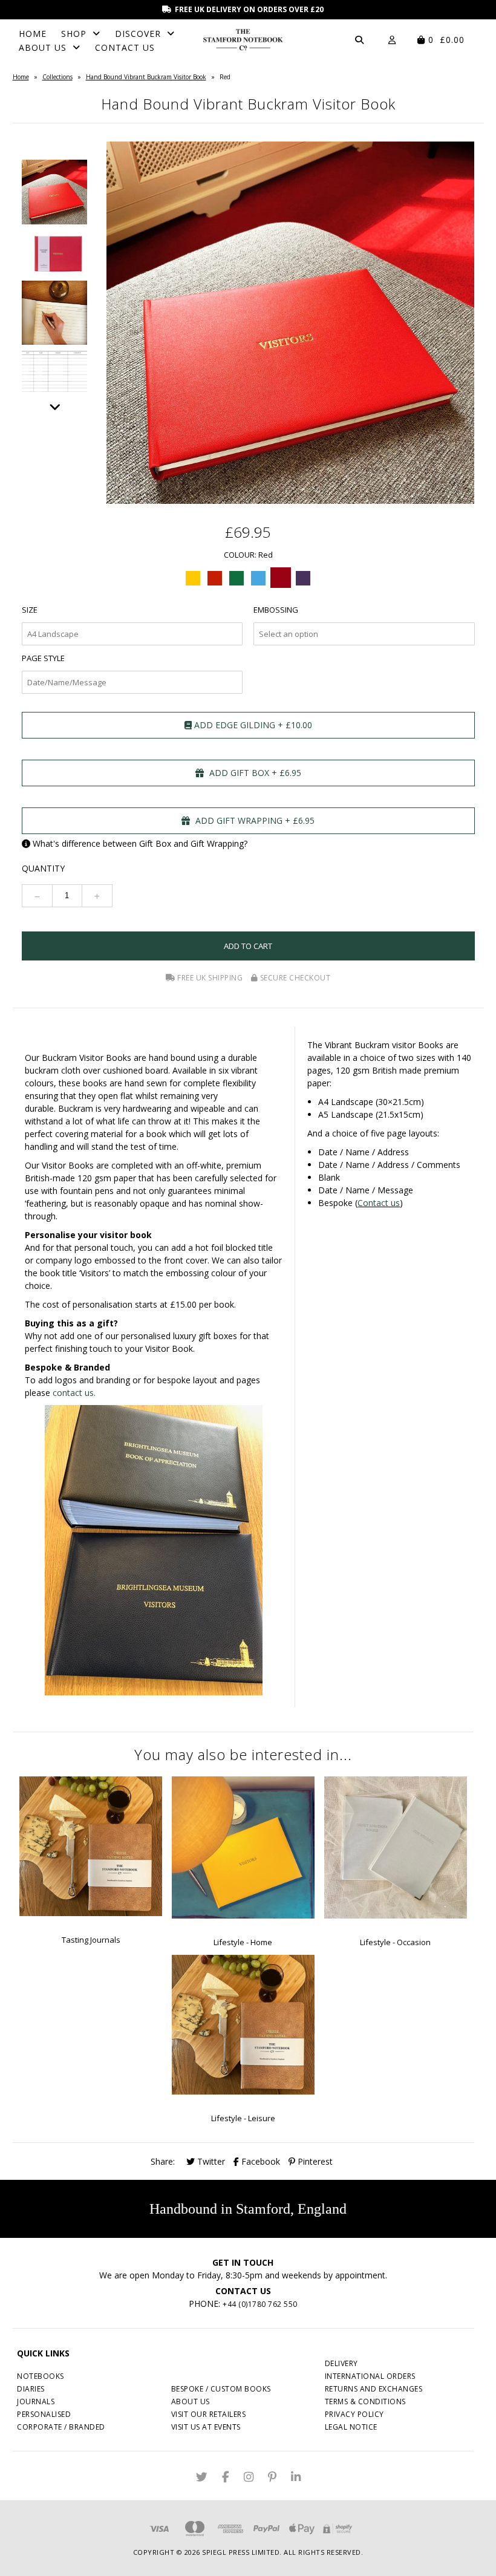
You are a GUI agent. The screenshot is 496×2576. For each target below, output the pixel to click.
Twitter (210, 2161)
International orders (370, 2376)
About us (191, 2402)
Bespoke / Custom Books (221, 2389)
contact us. (74, 1393)
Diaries (31, 2389)
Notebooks (41, 2376)
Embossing (276, 610)
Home (33, 34)
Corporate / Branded (61, 2427)
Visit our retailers (209, 2414)
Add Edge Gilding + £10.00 (252, 725)
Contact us (379, 1203)
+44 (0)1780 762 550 (260, 2304)
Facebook (259, 2161)
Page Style (43, 658)
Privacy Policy (354, 2414)
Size (30, 610)
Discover (138, 34)
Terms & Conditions (365, 2402)
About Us (43, 47)
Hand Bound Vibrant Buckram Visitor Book (146, 77)
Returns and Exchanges (374, 2389)
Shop (74, 34)
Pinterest (314, 2161)
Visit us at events (206, 2427)
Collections (57, 77)
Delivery (341, 2363)
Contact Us (125, 47)
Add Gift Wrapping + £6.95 (254, 820)
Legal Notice (351, 2427)
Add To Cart (248, 946)
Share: (163, 2161)
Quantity (43, 868)
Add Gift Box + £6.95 (254, 773)
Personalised (44, 2414)
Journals (36, 2402)
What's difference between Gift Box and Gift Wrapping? (140, 843)
